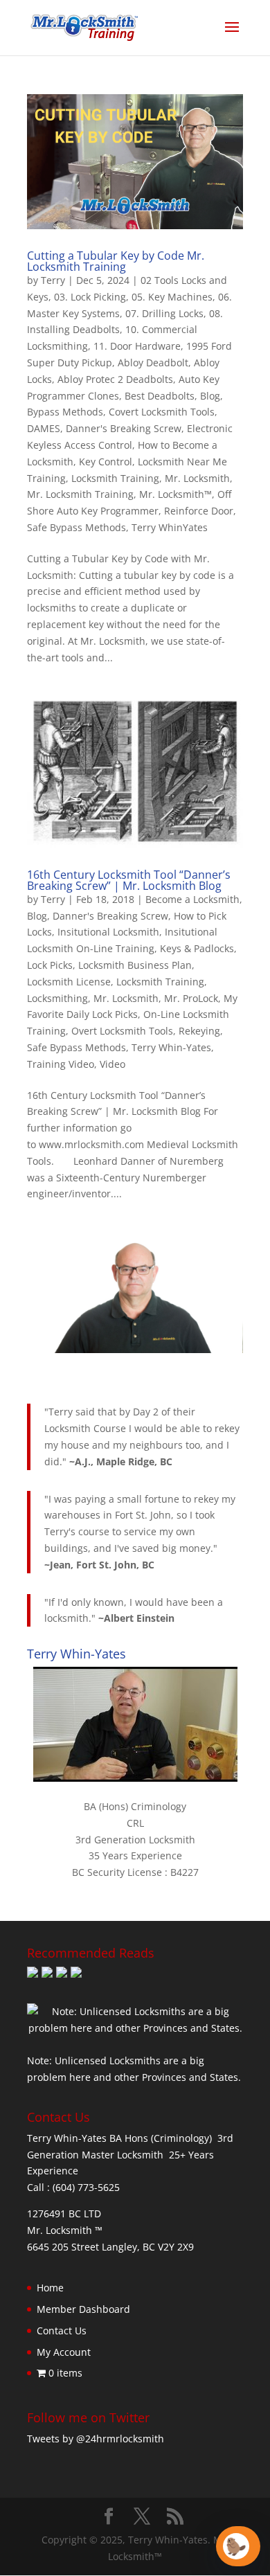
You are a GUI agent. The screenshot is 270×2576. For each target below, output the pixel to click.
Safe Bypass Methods (76, 527)
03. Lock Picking (90, 297)
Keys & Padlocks (197, 948)
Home (50, 2288)
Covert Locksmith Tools (162, 412)
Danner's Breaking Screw (124, 428)
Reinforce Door (199, 511)
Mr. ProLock (191, 998)
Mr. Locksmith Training (80, 494)
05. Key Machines (172, 297)
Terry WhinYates (170, 527)
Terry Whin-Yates (171, 1047)
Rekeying (199, 1031)
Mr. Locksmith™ (175, 494)
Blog (210, 396)
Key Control (106, 462)
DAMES (44, 428)
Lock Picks (50, 965)
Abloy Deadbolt (153, 363)
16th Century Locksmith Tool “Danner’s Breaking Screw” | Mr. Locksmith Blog (129, 880)
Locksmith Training (115, 478)
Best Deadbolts (160, 396)
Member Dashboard (83, 2309)
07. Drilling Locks (164, 313)
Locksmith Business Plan (135, 965)
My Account (64, 2352)
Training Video (61, 1064)
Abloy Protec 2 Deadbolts (115, 379)
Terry (53, 280)
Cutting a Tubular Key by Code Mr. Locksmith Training (116, 261)
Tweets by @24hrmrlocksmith (96, 2439)
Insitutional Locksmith (108, 932)
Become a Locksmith (192, 899)
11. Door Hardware (137, 346)
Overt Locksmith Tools (122, 1031)
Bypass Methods (65, 412)
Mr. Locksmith (197, 478)
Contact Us (62, 2331)
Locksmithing (57, 998)
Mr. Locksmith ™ (65, 2230)
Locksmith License (69, 982)
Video (112, 1064)
